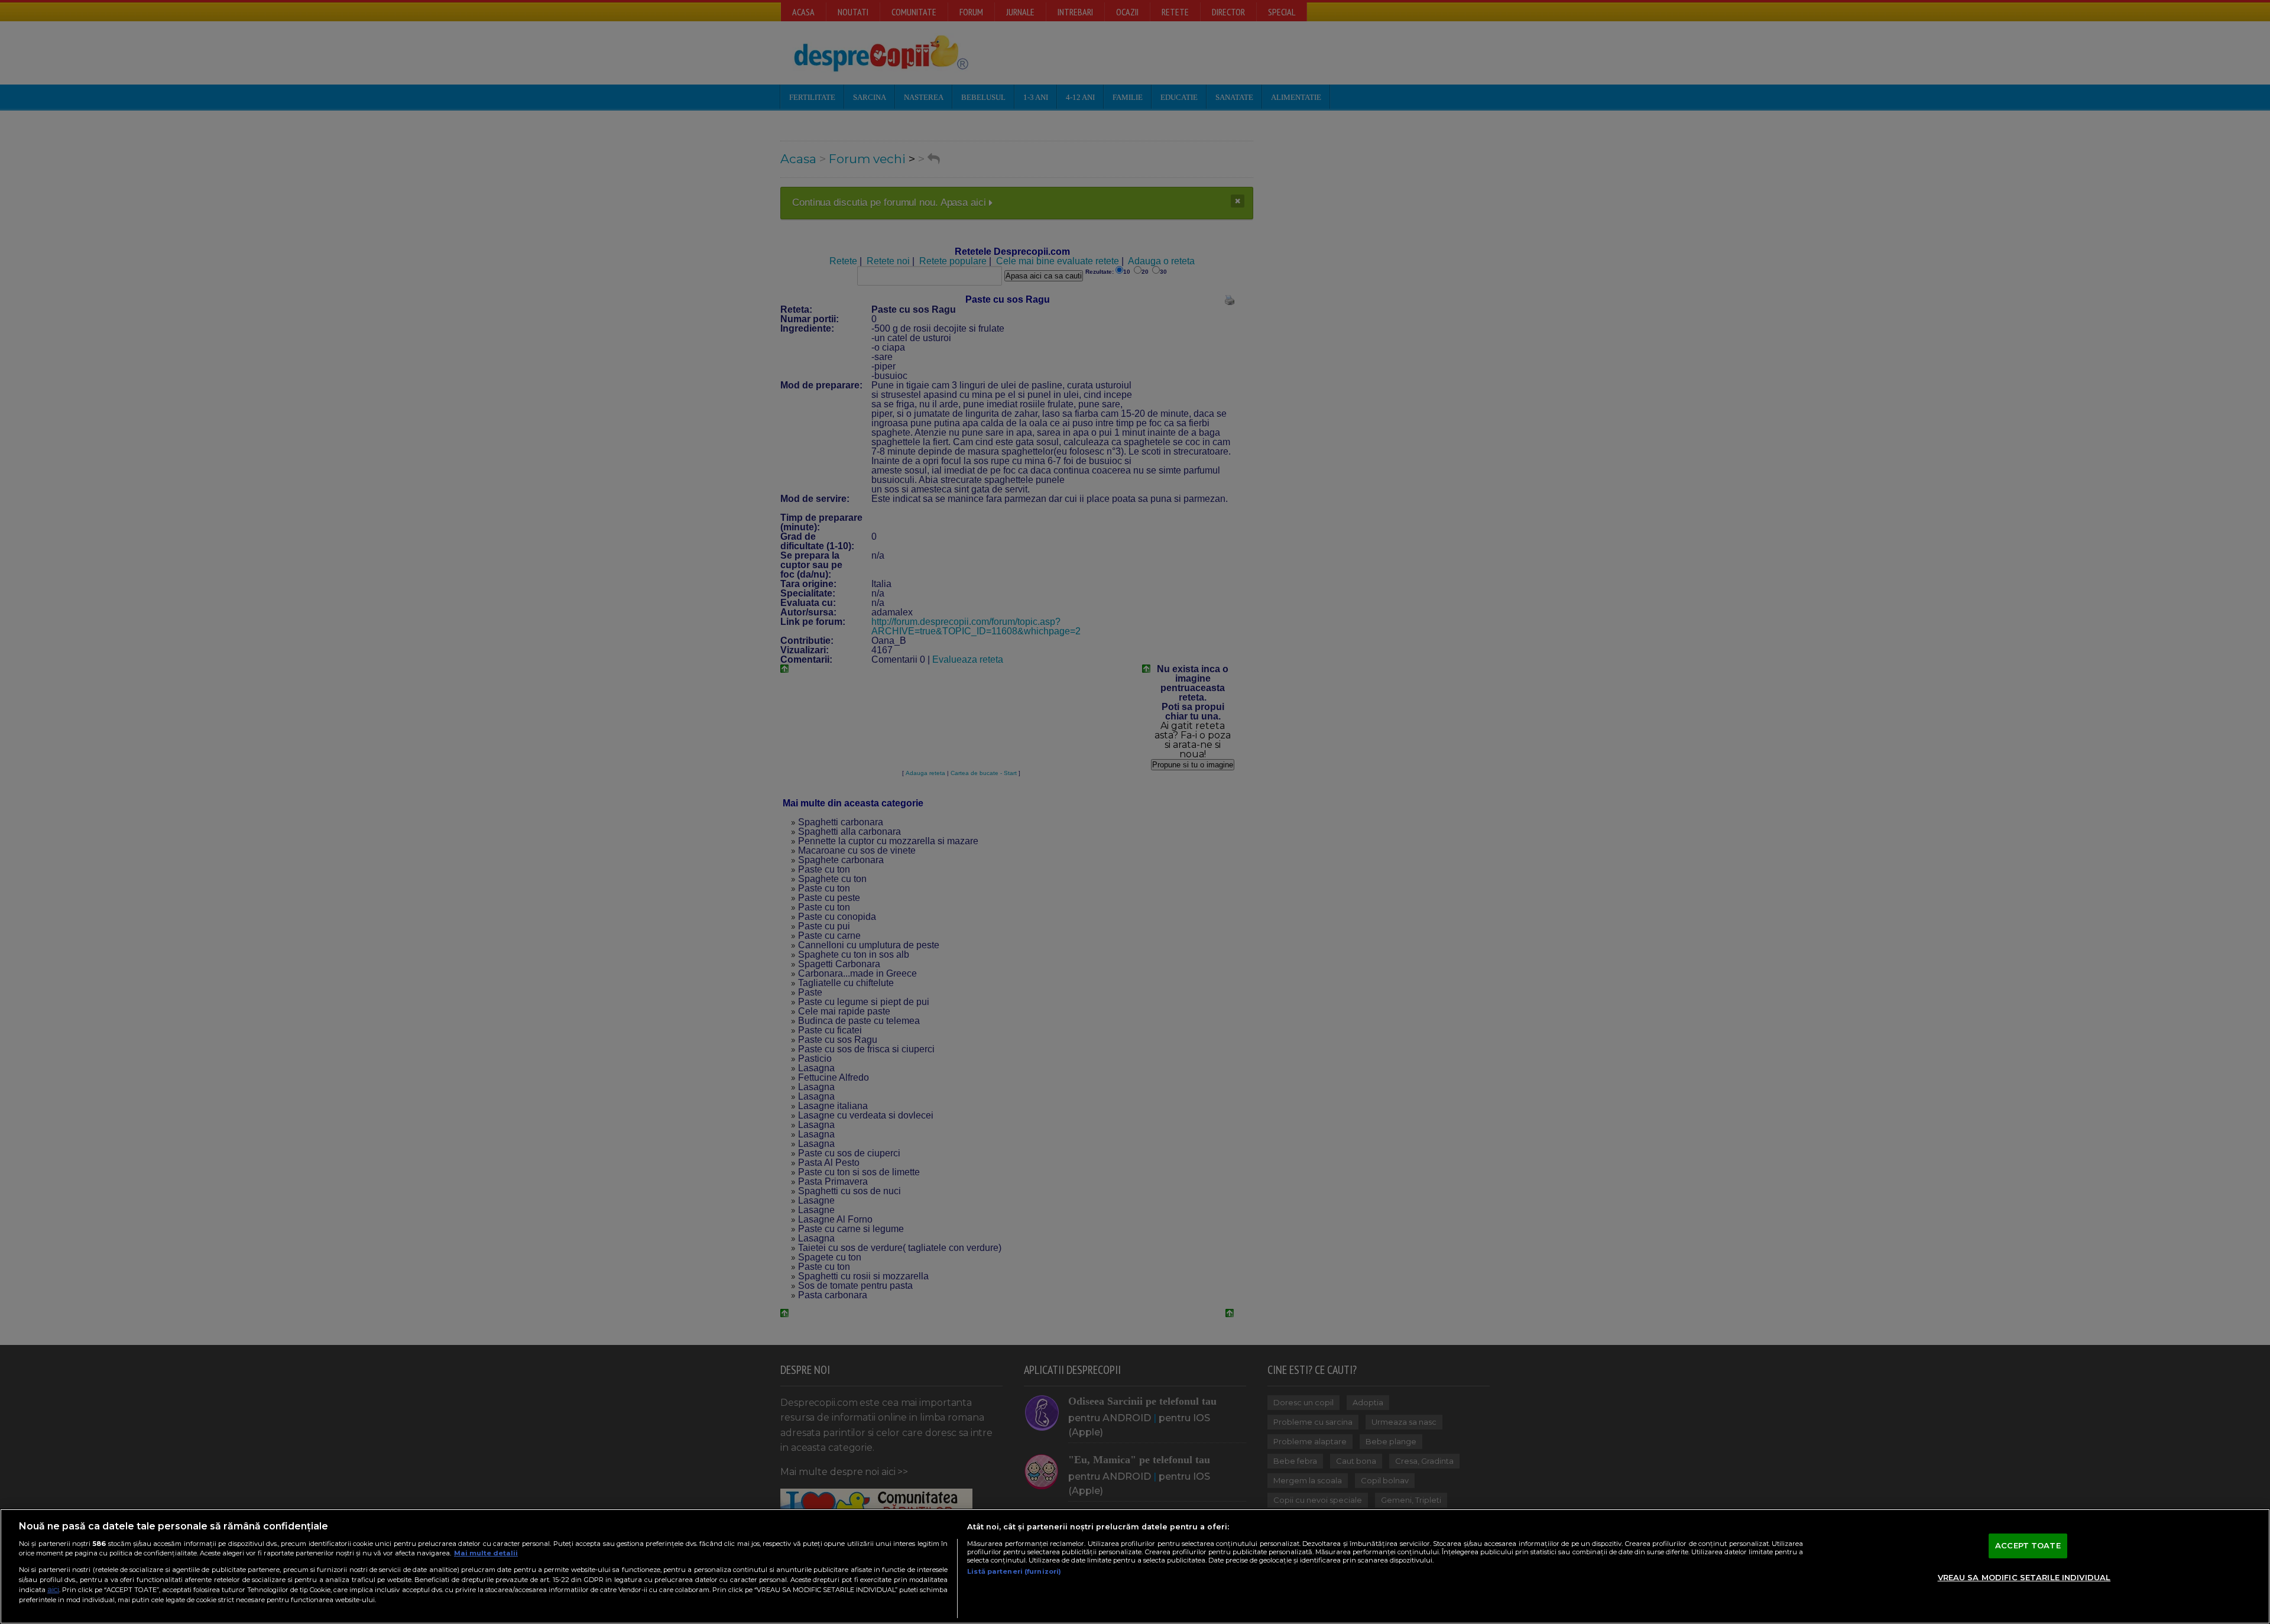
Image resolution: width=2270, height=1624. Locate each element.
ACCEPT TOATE (2028, 1545)
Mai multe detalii (486, 1553)
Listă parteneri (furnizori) (1014, 1571)
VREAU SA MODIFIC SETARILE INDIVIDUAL (2024, 1577)
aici (53, 1589)
